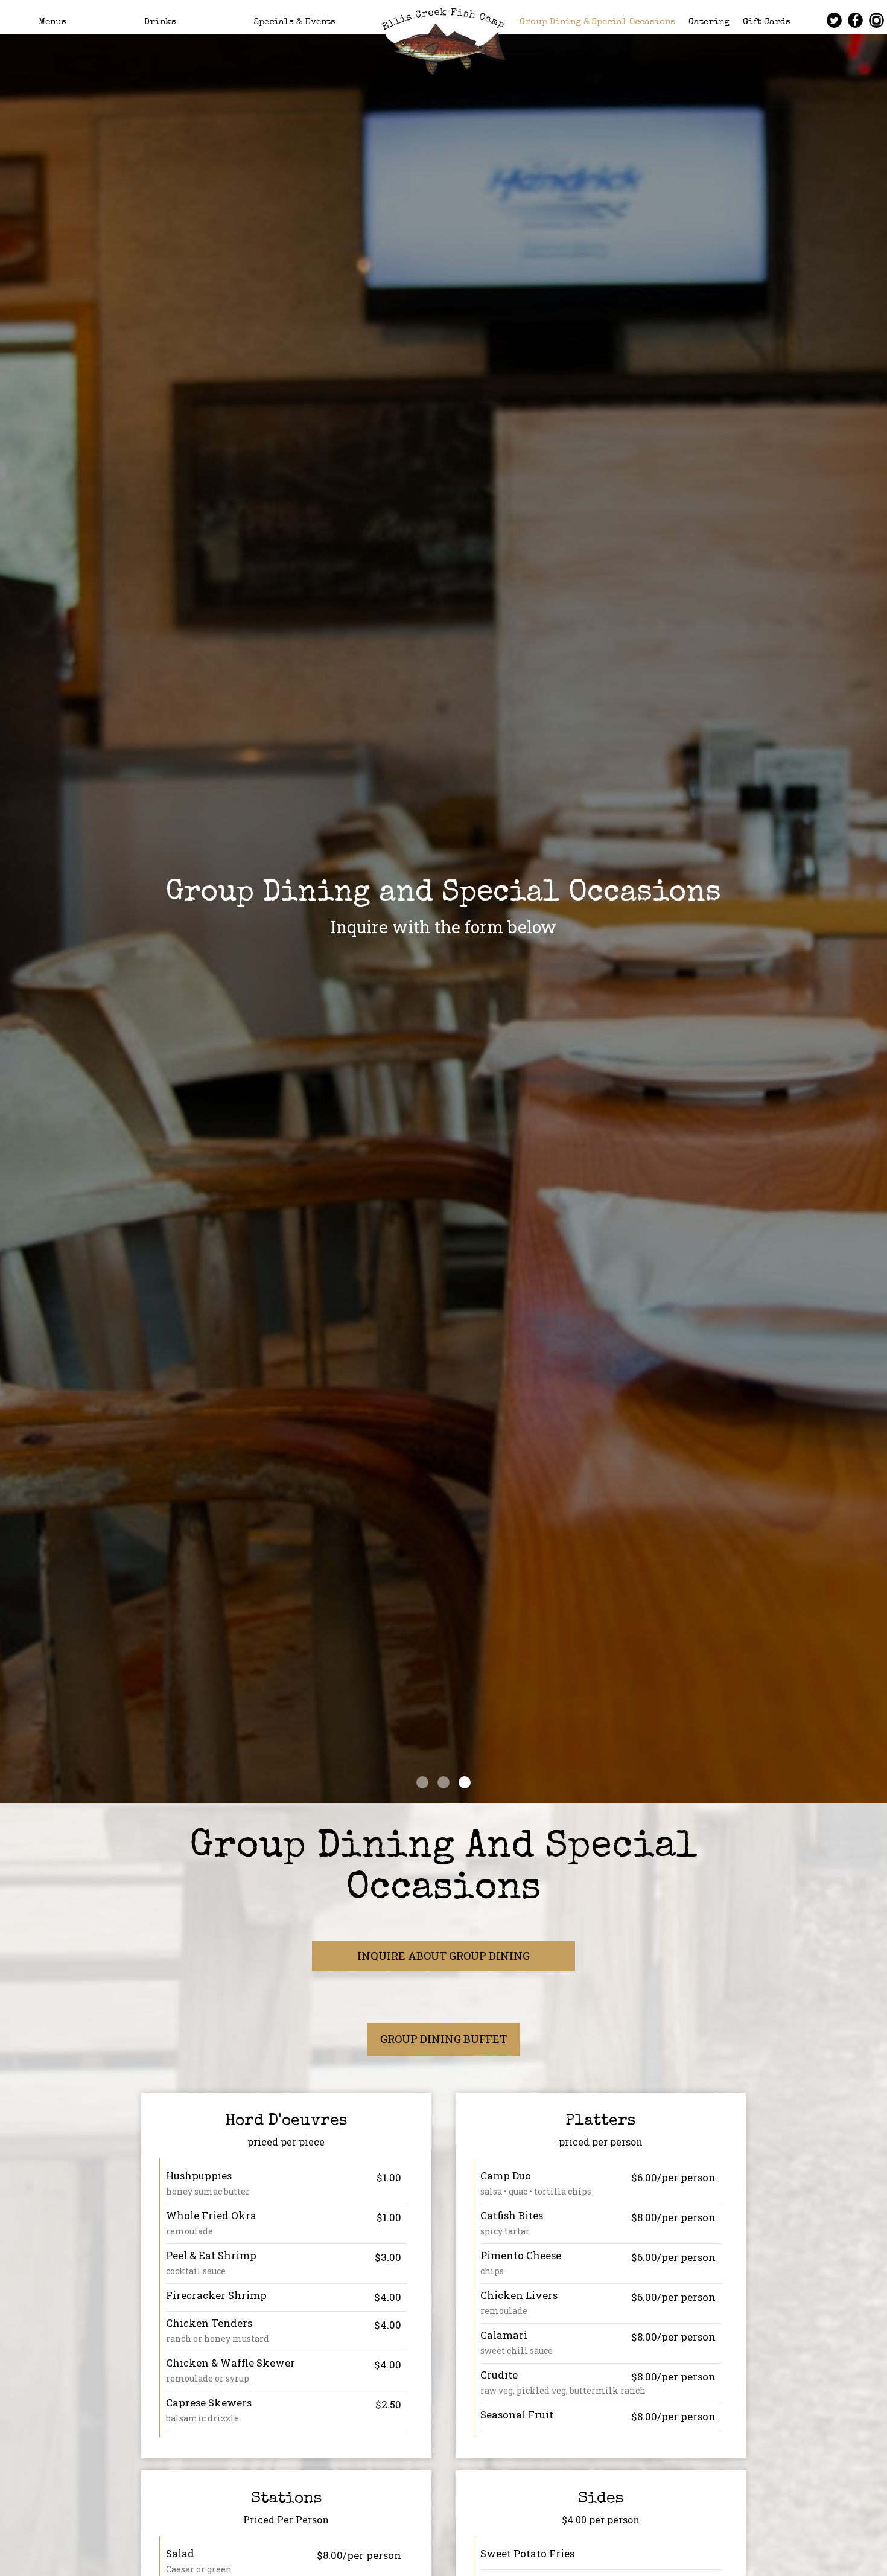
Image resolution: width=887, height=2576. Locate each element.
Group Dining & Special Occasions (597, 22)
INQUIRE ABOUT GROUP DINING (443, 1956)
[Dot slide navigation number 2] (443, 1782)
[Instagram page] (876, 20)
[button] (878, 1794)
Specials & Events (295, 22)
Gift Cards (767, 22)
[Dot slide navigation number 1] (422, 1782)
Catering (709, 22)
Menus (52, 22)
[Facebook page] (855, 20)
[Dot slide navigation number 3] (465, 1782)
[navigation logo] (443, 39)
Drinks (160, 22)
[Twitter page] (834, 20)
